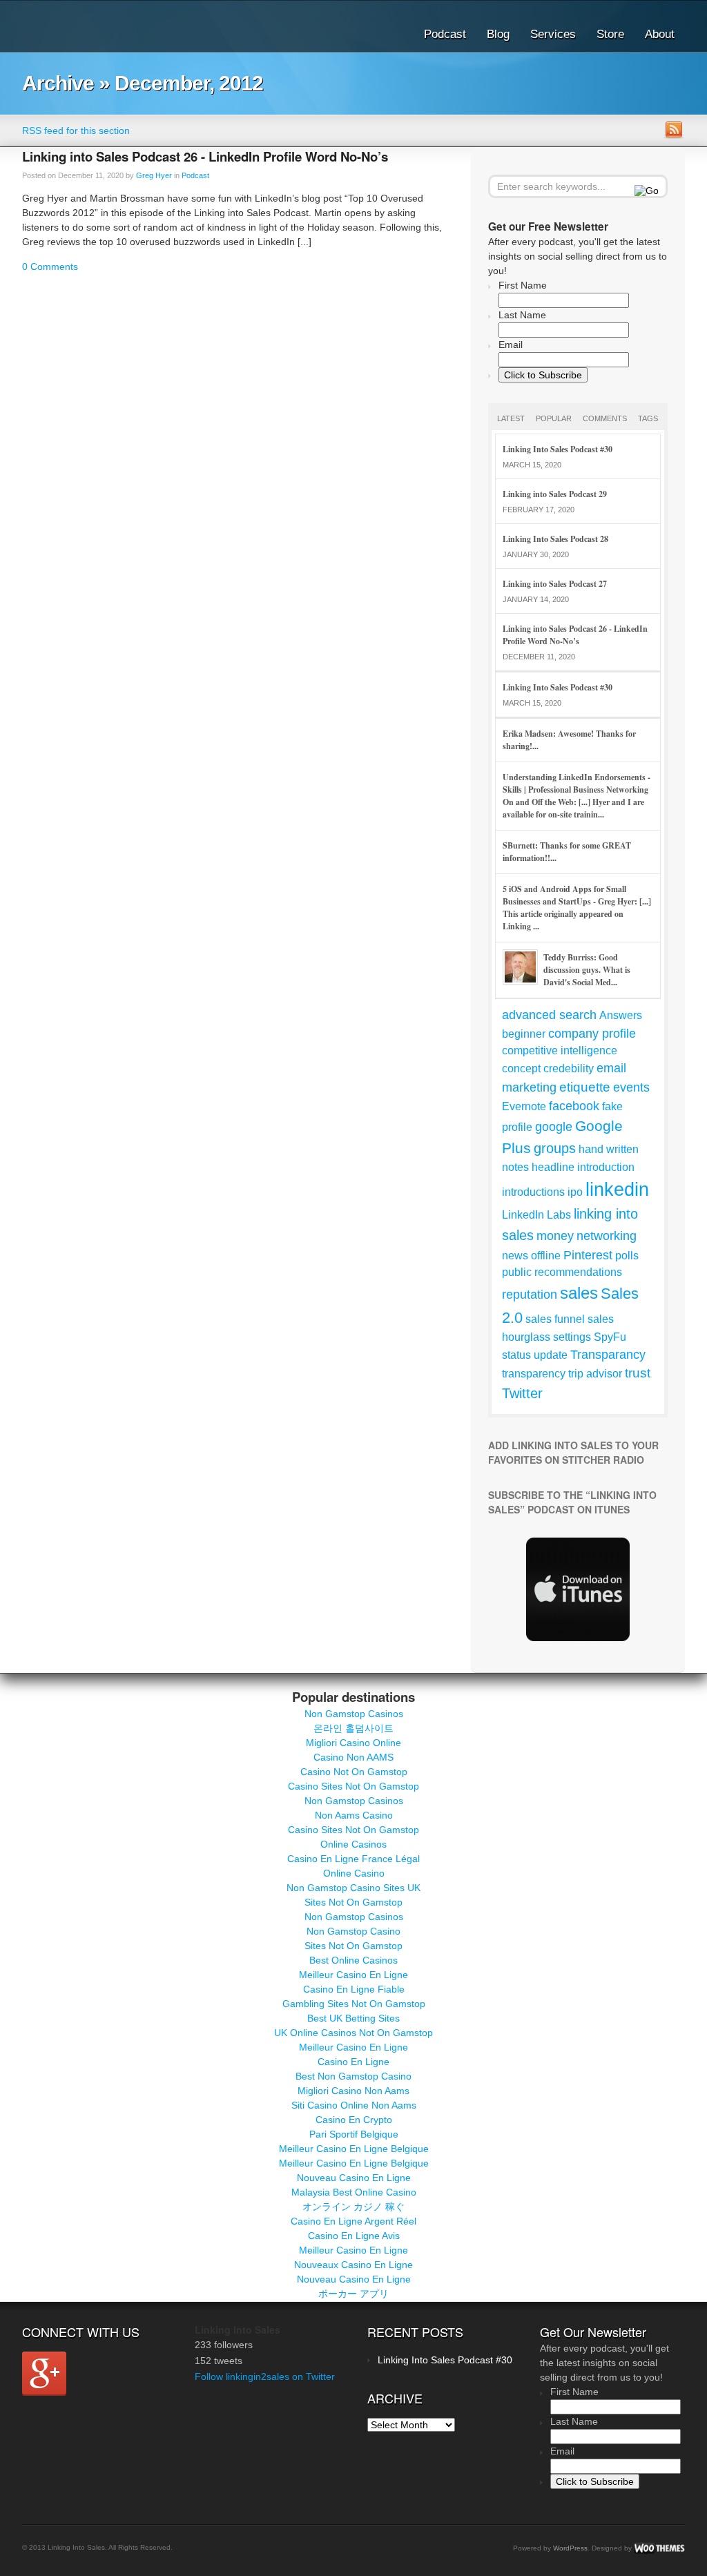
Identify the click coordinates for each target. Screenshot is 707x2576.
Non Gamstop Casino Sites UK (353, 1888)
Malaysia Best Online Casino (354, 2192)
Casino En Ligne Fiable (354, 1989)
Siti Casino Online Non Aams (354, 2105)
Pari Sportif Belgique (354, 2134)
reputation (530, 1295)
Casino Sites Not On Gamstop (353, 1786)
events (631, 1087)
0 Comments (50, 267)
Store (610, 34)
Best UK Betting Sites (353, 2018)
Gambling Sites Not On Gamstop (354, 2004)
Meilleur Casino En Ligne (353, 1975)
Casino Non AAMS (353, 1757)
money (555, 1236)
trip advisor (595, 1374)
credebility (569, 1068)
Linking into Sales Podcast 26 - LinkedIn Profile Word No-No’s (205, 156)
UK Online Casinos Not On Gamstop (353, 2033)
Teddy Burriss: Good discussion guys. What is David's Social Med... (587, 970)
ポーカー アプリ (353, 2294)
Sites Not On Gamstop (353, 1902)
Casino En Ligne (353, 2062)
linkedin (617, 1190)
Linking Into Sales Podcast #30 (558, 449)
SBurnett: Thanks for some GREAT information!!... (567, 852)
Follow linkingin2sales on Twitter (265, 2376)
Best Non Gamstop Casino (353, 2076)
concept (521, 1068)
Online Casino (354, 1873)
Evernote (524, 1106)
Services (553, 34)
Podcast (445, 34)
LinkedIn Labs (536, 1215)
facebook (574, 1106)
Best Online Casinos (353, 1960)
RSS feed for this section (76, 130)
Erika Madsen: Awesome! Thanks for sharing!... (569, 740)
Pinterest (588, 1255)
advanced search (549, 1015)
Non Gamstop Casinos (354, 1714)
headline (553, 1167)
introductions (533, 1192)
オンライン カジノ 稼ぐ (353, 2207)
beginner (524, 1034)
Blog (498, 34)
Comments (605, 418)
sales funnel (555, 1319)
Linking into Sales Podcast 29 (555, 494)
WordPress (570, 2548)
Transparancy (608, 1355)
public (517, 1272)
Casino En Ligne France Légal (353, 1859)
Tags (648, 418)
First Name (523, 285)
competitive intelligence (560, 1050)
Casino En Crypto (354, 2120)
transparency (534, 1374)
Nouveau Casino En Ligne (354, 2178)
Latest (511, 418)
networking (607, 1236)
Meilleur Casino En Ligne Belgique (354, 2149)
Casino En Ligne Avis (354, 2236)
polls (627, 1256)
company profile (592, 1034)
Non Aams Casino (354, 1815)
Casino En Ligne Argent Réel (353, 2221)
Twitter (522, 1393)
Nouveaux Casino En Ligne (353, 2265)
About (660, 34)
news (515, 1256)
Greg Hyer (154, 175)
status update (535, 1355)
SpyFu (610, 1337)
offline (546, 1256)
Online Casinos (353, 1844)
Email (511, 345)
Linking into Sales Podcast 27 (555, 584)
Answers (621, 1015)
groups (555, 1148)
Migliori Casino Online (353, 1743)
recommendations (578, 1272)
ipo (575, 1192)
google (554, 1127)
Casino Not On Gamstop (354, 1772)
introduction (606, 1167)
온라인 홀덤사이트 (353, 1728)
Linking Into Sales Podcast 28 (555, 539)
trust (638, 1373)
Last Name (522, 315)
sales (579, 1293)
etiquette (585, 1087)
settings (572, 1337)
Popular (554, 418)
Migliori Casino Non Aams (353, 2091)
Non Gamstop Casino (353, 1931)
